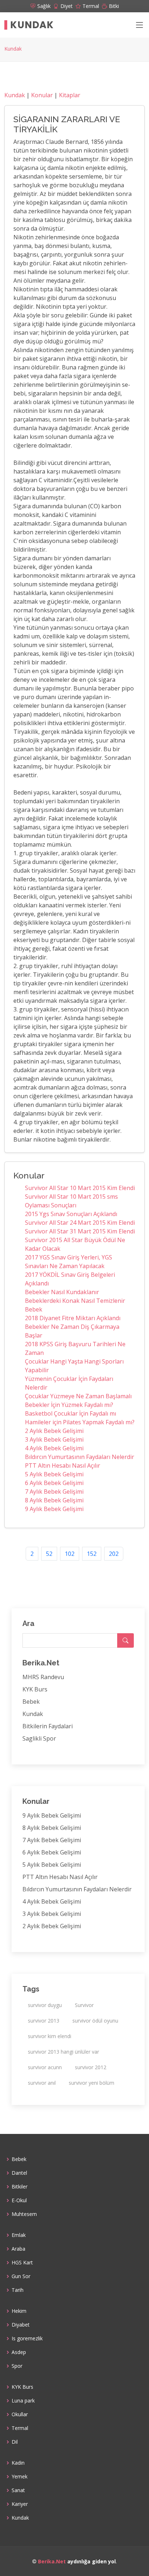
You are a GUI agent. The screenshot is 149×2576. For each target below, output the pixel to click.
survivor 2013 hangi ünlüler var (63, 2052)
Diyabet (21, 2325)
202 (114, 1554)
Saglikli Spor (39, 1738)
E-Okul (19, 2200)
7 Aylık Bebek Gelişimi (54, 1492)
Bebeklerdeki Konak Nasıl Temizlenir (75, 1301)
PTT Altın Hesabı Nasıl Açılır (63, 1465)
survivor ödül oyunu (95, 2021)
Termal (20, 2428)
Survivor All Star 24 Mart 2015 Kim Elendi (80, 1223)
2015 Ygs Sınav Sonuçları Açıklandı (71, 1214)
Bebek (34, 1309)
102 (70, 1554)
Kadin (18, 2463)
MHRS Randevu (43, 1677)
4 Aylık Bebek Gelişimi (54, 1448)
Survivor (84, 2005)
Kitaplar (70, 95)
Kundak (32, 25)
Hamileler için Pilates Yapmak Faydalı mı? (80, 1422)
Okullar (20, 2414)
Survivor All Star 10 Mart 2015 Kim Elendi (80, 1188)
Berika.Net (52, 2561)
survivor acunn (45, 2067)
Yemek (20, 2477)
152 (92, 1554)
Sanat (18, 2490)
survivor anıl (42, 2083)
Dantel (19, 2173)
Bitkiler (20, 2187)
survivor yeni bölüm (91, 2083)
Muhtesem (24, 2214)
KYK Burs (35, 1689)
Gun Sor (21, 2276)
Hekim (19, 2311)
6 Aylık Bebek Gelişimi (54, 1483)
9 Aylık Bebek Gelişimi (54, 1509)
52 (49, 1554)
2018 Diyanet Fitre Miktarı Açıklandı (73, 1318)
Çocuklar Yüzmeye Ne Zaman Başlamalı (78, 1396)
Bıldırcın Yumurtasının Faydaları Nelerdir (80, 1457)
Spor (17, 2366)
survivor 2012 (91, 2067)
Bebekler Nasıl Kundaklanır (62, 1292)
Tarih (18, 2290)
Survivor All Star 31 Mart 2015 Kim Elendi (80, 1231)
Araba (18, 2249)
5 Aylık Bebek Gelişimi (54, 1474)
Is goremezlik (27, 2338)
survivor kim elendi (50, 2036)
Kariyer (20, 2504)
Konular (42, 95)
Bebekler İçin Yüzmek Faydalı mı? (69, 1405)
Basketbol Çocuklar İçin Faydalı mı (71, 1413)
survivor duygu (45, 2005)
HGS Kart (22, 2263)
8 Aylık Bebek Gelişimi (54, 1500)
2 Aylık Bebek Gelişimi (54, 1431)
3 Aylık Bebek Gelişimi (54, 1439)
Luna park (23, 2401)
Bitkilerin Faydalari (48, 1726)
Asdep (19, 2352)
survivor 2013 (44, 2021)
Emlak (19, 2235)
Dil (15, 2442)
